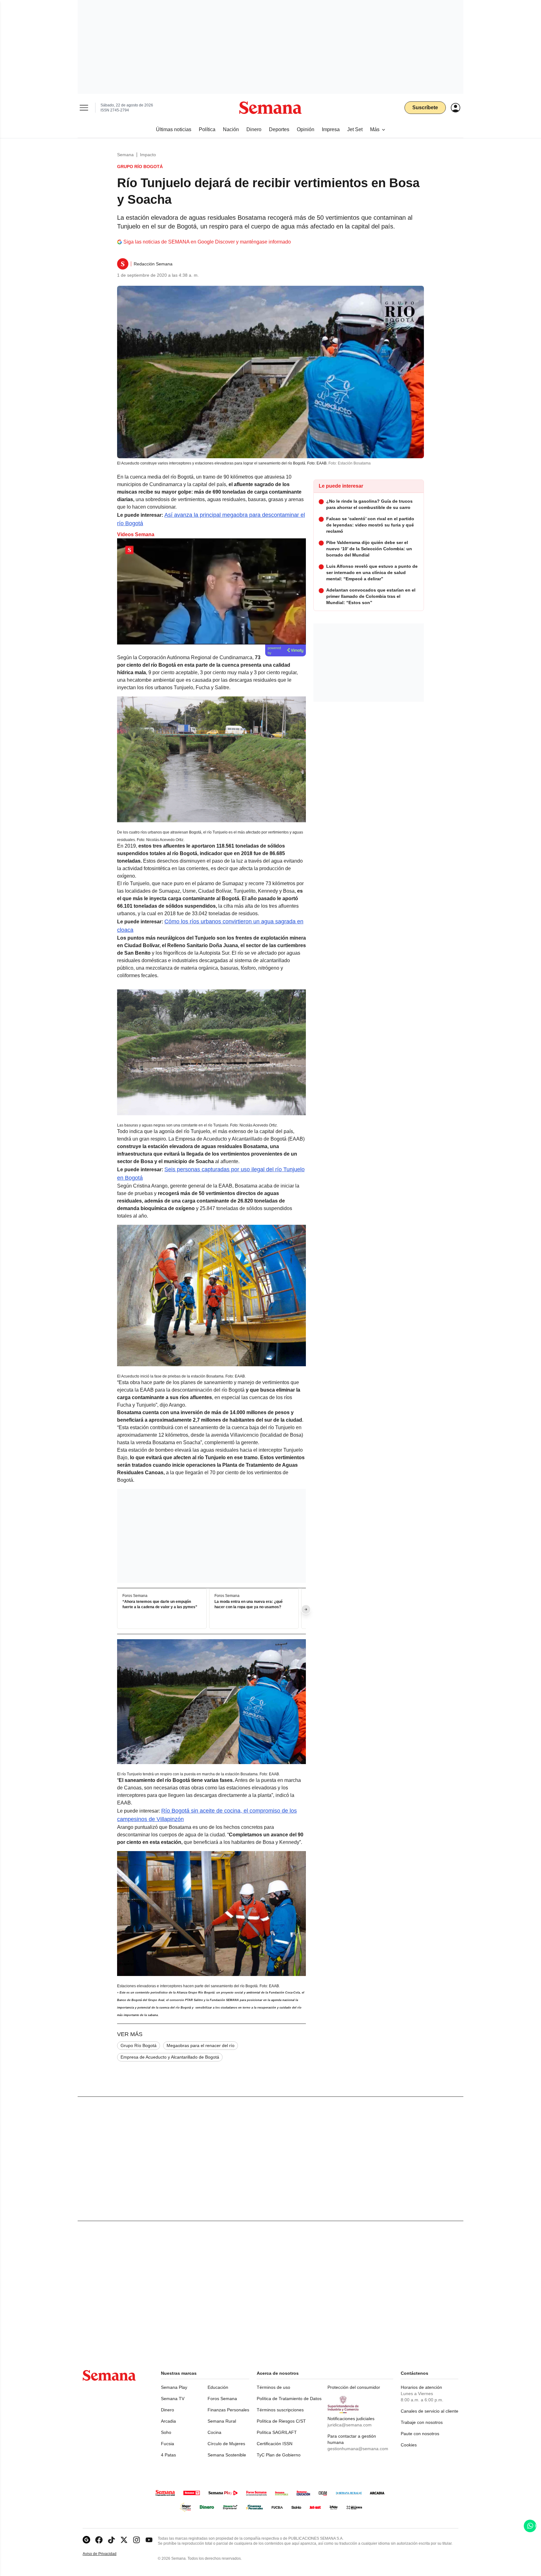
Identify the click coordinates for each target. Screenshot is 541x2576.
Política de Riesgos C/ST (281, 2421)
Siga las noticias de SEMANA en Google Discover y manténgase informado (207, 242)
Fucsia (167, 2444)
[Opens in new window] (99, 2540)
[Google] (86, 2540)
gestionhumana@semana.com (358, 2449)
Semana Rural (222, 2421)
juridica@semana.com (350, 2425)
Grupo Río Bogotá (139, 2045)
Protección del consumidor (354, 2387)
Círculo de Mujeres (226, 2444)
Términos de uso (273, 2387)
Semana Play (174, 2387)
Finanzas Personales (228, 2410)
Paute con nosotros (420, 2434)
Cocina (214, 2432)
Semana (125, 155)
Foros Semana (222, 2399)
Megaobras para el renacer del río (201, 2045)
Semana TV (173, 2399)
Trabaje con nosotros (422, 2422)
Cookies (409, 2445)
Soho (166, 2432)
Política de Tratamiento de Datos (289, 2399)
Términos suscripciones (280, 2410)
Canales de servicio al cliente (430, 2411)
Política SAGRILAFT (277, 2432)
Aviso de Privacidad (106, 2554)
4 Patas (168, 2455)
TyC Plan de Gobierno (279, 2455)
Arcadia (168, 2421)
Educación (218, 2387)
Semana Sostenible (227, 2455)
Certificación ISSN (275, 2444)
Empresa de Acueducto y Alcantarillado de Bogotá (170, 2057)
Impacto (148, 155)
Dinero (167, 2410)
